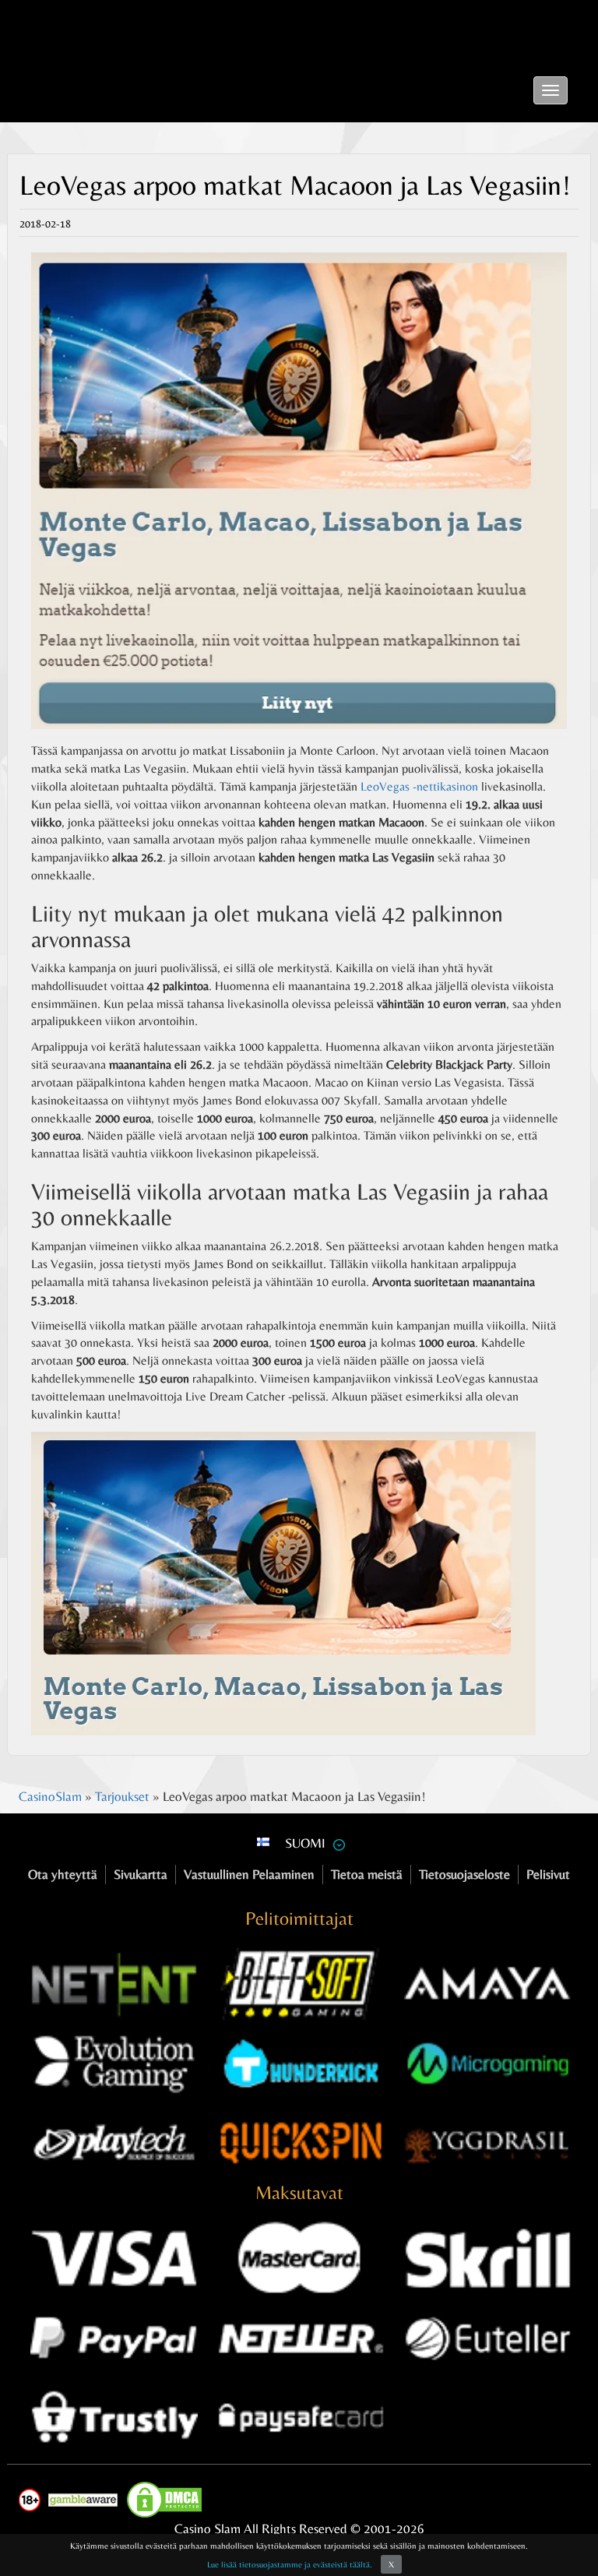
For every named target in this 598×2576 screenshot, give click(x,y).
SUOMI (305, 1843)
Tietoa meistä (367, 1874)
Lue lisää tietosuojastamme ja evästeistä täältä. (290, 2564)
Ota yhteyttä (63, 1874)
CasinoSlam (50, 1796)
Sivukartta (141, 1874)
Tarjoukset (122, 1796)
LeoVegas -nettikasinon (419, 786)
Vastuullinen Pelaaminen (249, 1874)
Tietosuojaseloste (464, 1874)
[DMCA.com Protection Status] (168, 2500)
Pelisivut (548, 1874)
